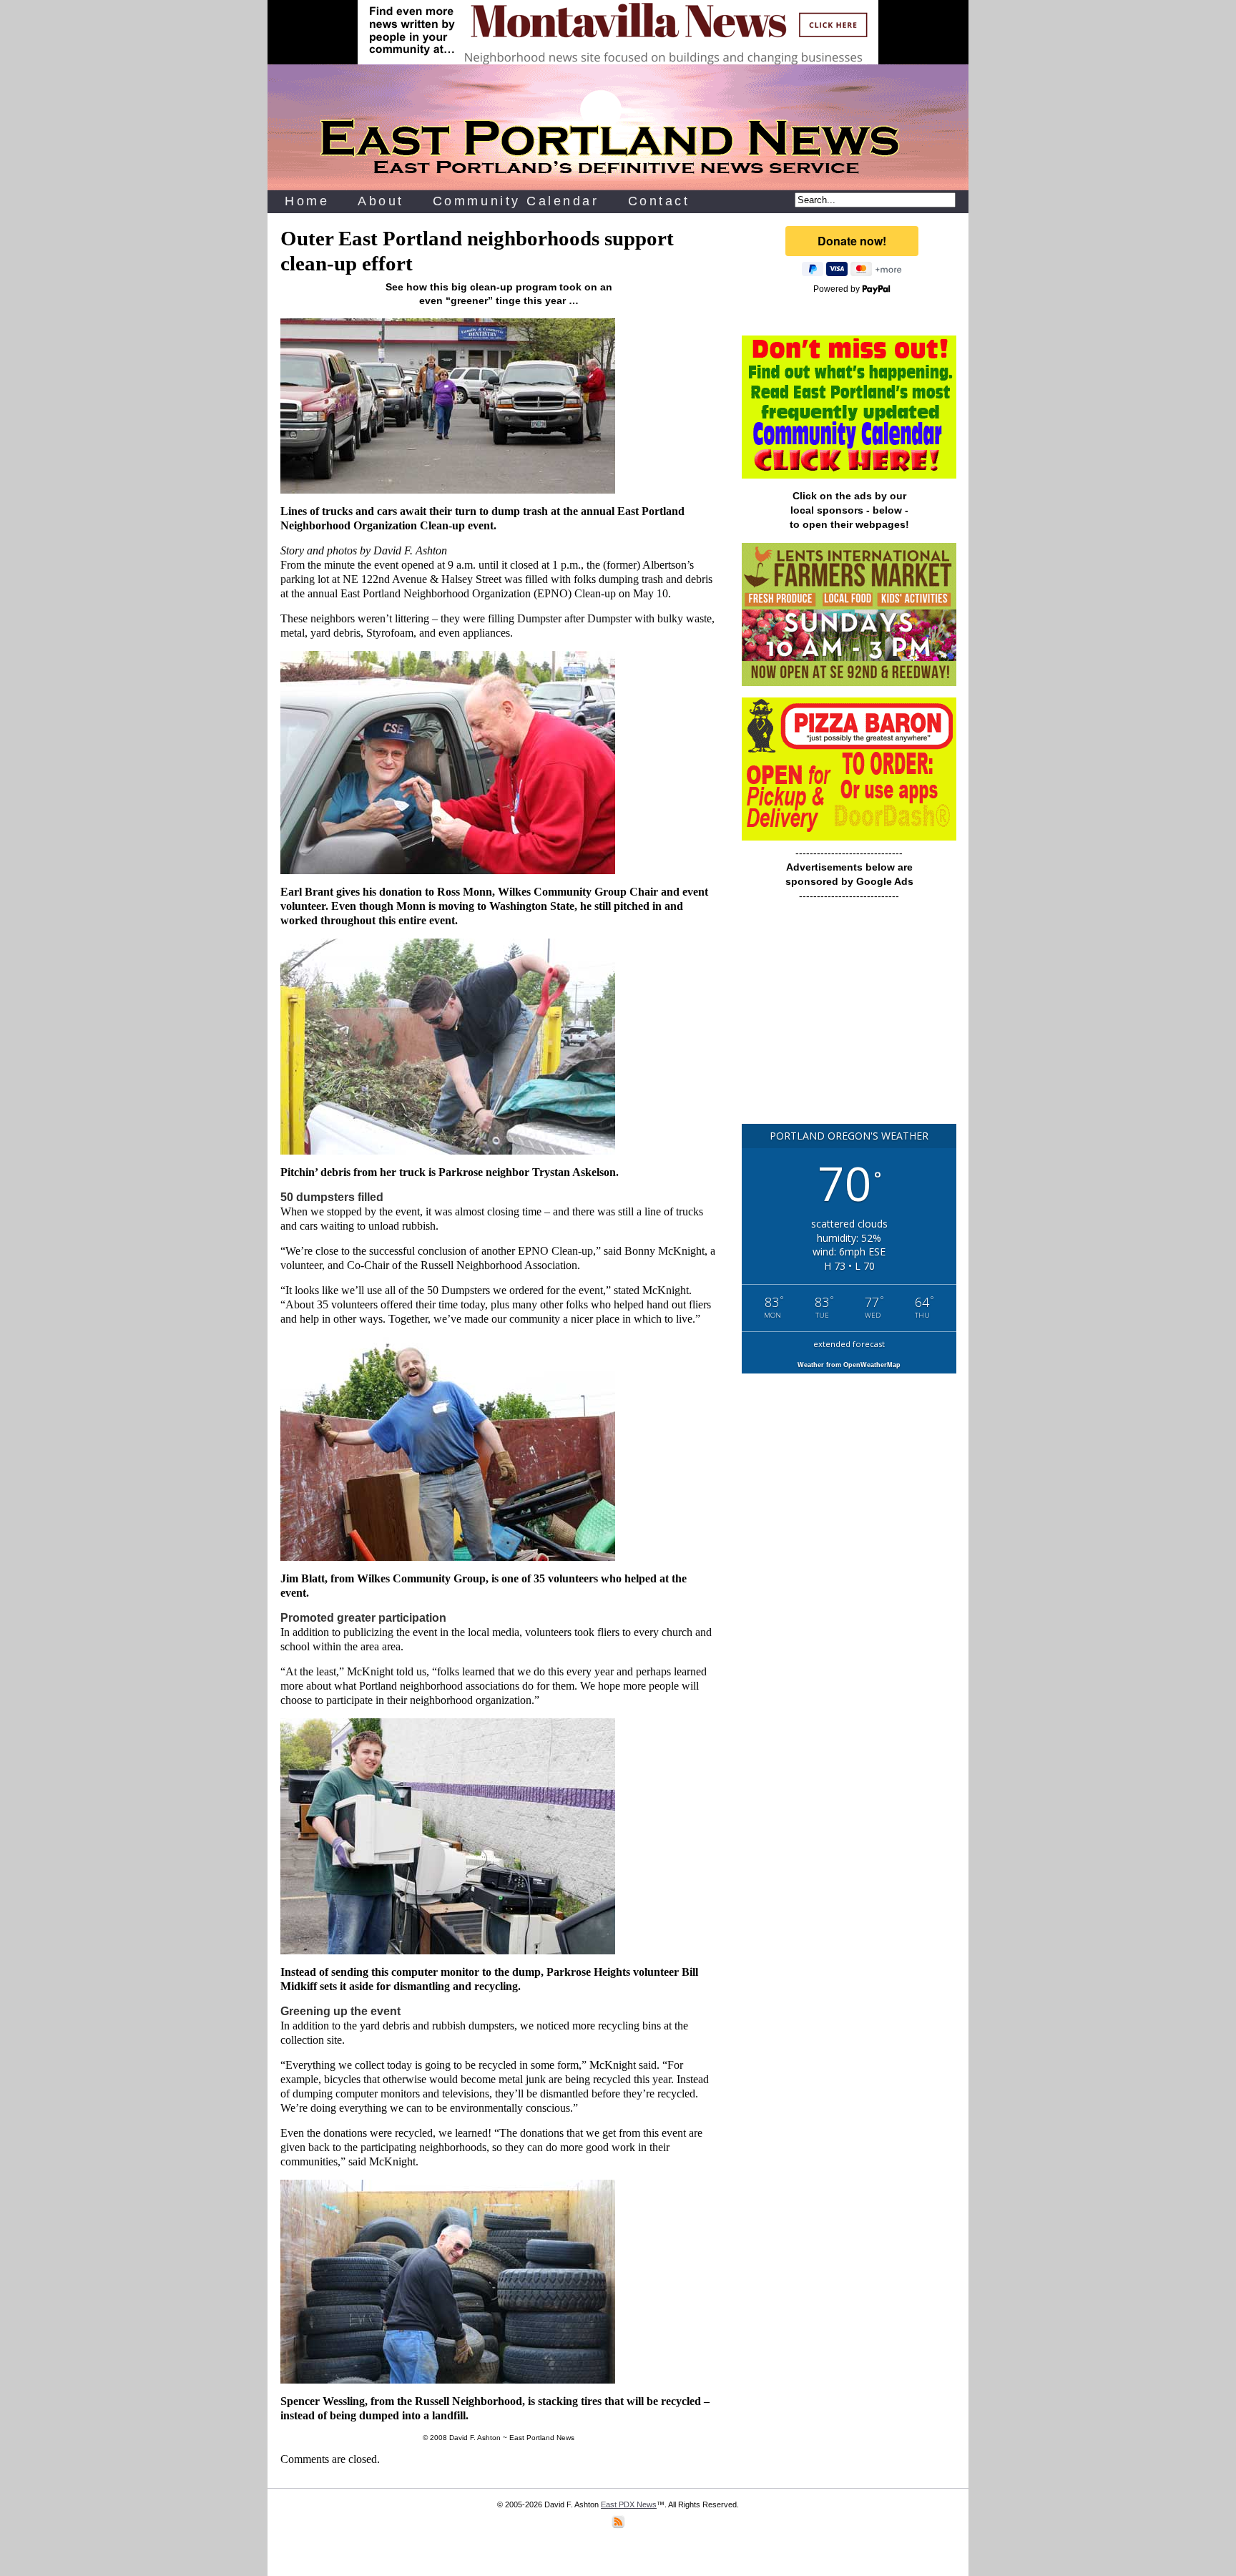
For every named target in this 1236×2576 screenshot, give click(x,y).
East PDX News (629, 2504)
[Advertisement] (849, 1019)
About (381, 201)
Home (307, 201)
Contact (659, 201)
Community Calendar (516, 201)
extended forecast (849, 1344)
